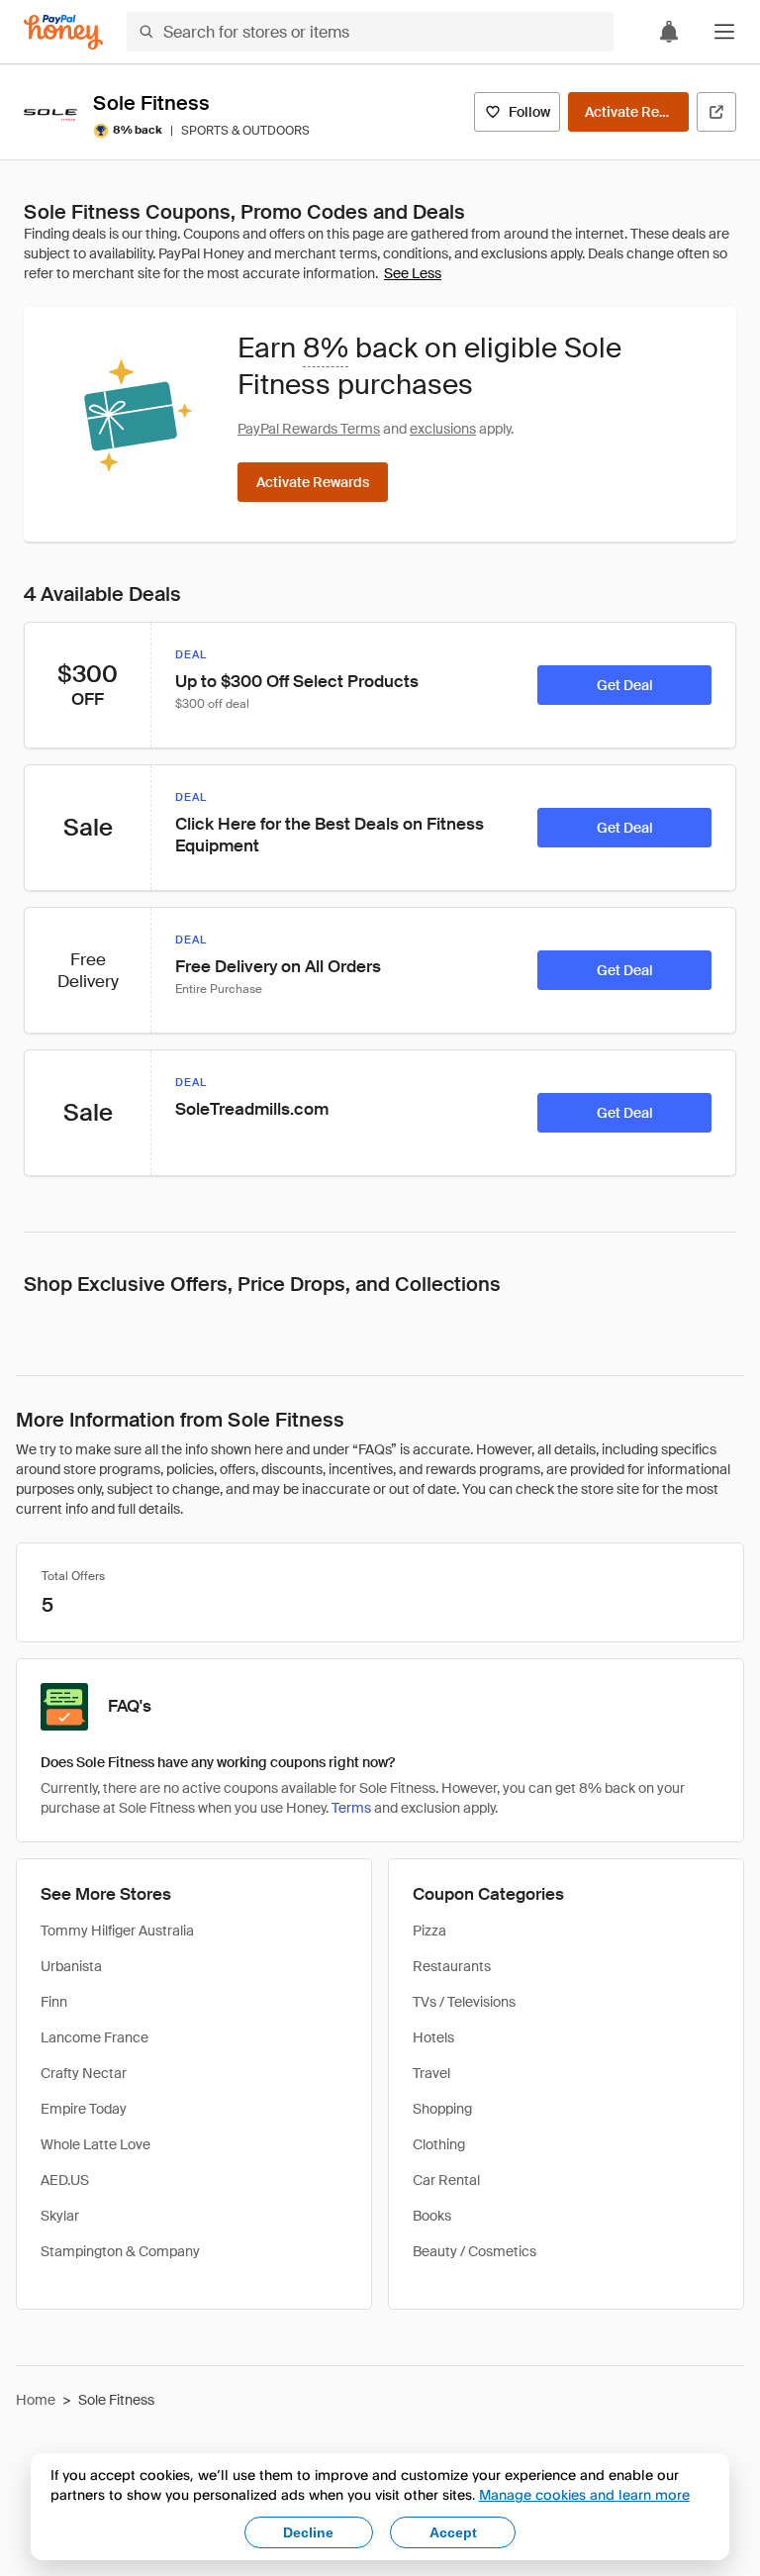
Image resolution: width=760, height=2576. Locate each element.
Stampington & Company (120, 2251)
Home (36, 2400)
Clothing (439, 2144)
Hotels (433, 2037)
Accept (453, 2532)
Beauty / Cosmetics (475, 2251)
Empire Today (84, 2109)
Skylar (60, 2216)
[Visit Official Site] (716, 112)
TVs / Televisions (464, 2002)
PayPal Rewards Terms (309, 429)
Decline (308, 2532)
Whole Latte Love (95, 2144)
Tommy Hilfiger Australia (117, 1931)
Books (432, 2216)
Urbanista (71, 1966)
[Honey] (63, 32)
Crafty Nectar (84, 2073)
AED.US (65, 2180)
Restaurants (452, 1966)
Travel (431, 2073)
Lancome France (95, 2037)
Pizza (429, 1931)
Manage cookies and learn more (584, 2494)
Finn (54, 2002)
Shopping (442, 2109)
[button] (724, 32)
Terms (351, 1808)
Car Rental (446, 2180)
